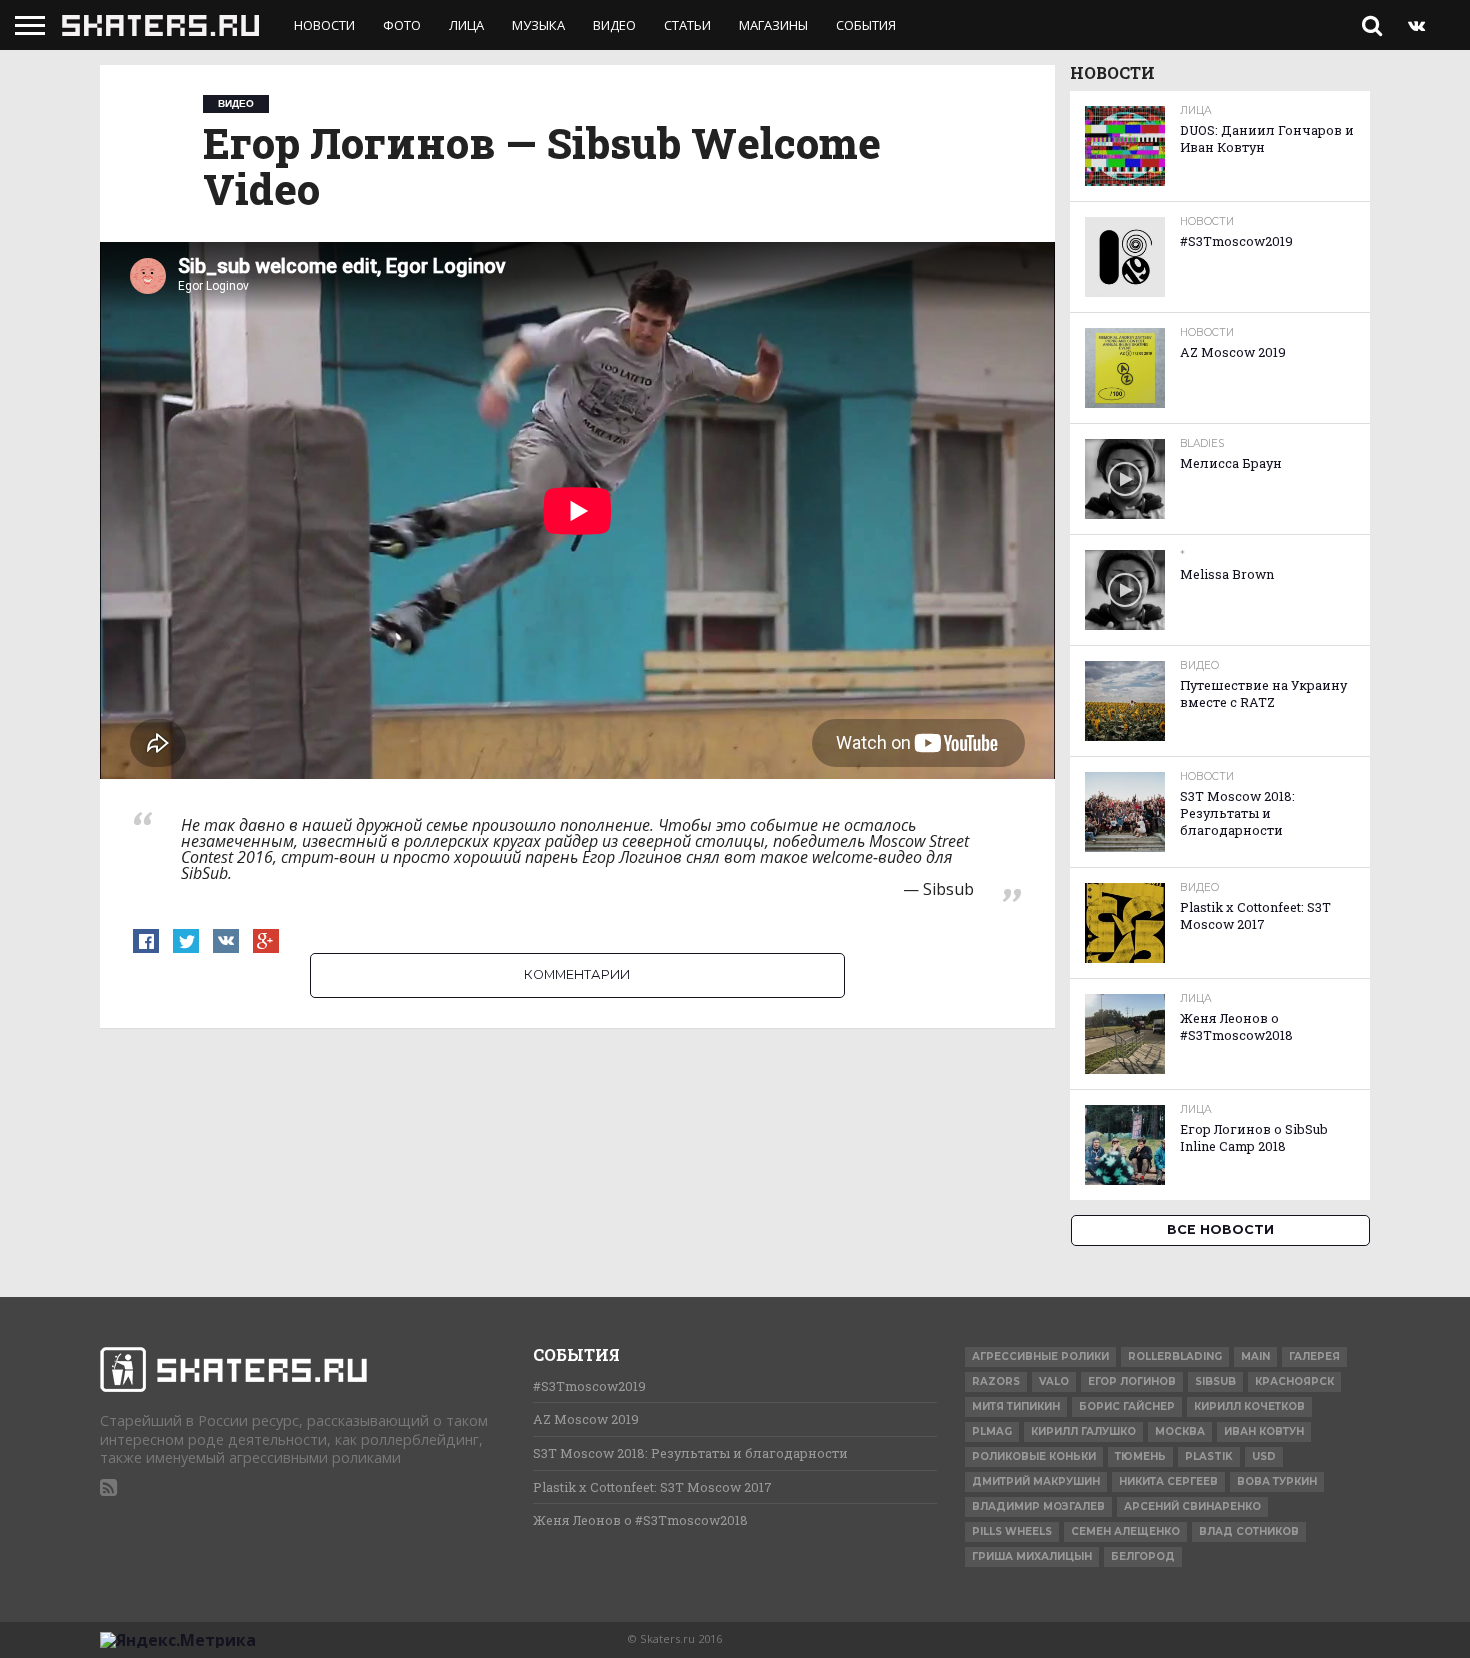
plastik (1209, 1456)
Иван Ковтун (1264, 1431)
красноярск (1294, 1381)
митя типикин (1016, 1406)
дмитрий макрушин (1036, 1481)
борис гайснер (1127, 1406)
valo (1054, 1381)
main (1255, 1356)
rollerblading (1175, 1356)
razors (996, 1381)
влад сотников (1249, 1531)
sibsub (1215, 1381)
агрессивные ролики (1040, 1356)
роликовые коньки (1034, 1456)
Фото (402, 25)
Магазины (773, 25)
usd (1264, 1456)
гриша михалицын (1032, 1556)
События (866, 25)
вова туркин (1277, 1481)
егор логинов (1132, 1381)
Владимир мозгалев (1038, 1506)
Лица (466, 25)
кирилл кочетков (1249, 1406)
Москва (1180, 1431)
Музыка (538, 25)
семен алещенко (1125, 1531)
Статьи (687, 25)
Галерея (1314, 1356)
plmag (992, 1431)
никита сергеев (1168, 1481)
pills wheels (1012, 1531)
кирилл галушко (1083, 1431)
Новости (324, 25)
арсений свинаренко (1192, 1506)
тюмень (1140, 1456)
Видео (614, 25)
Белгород (1143, 1556)
